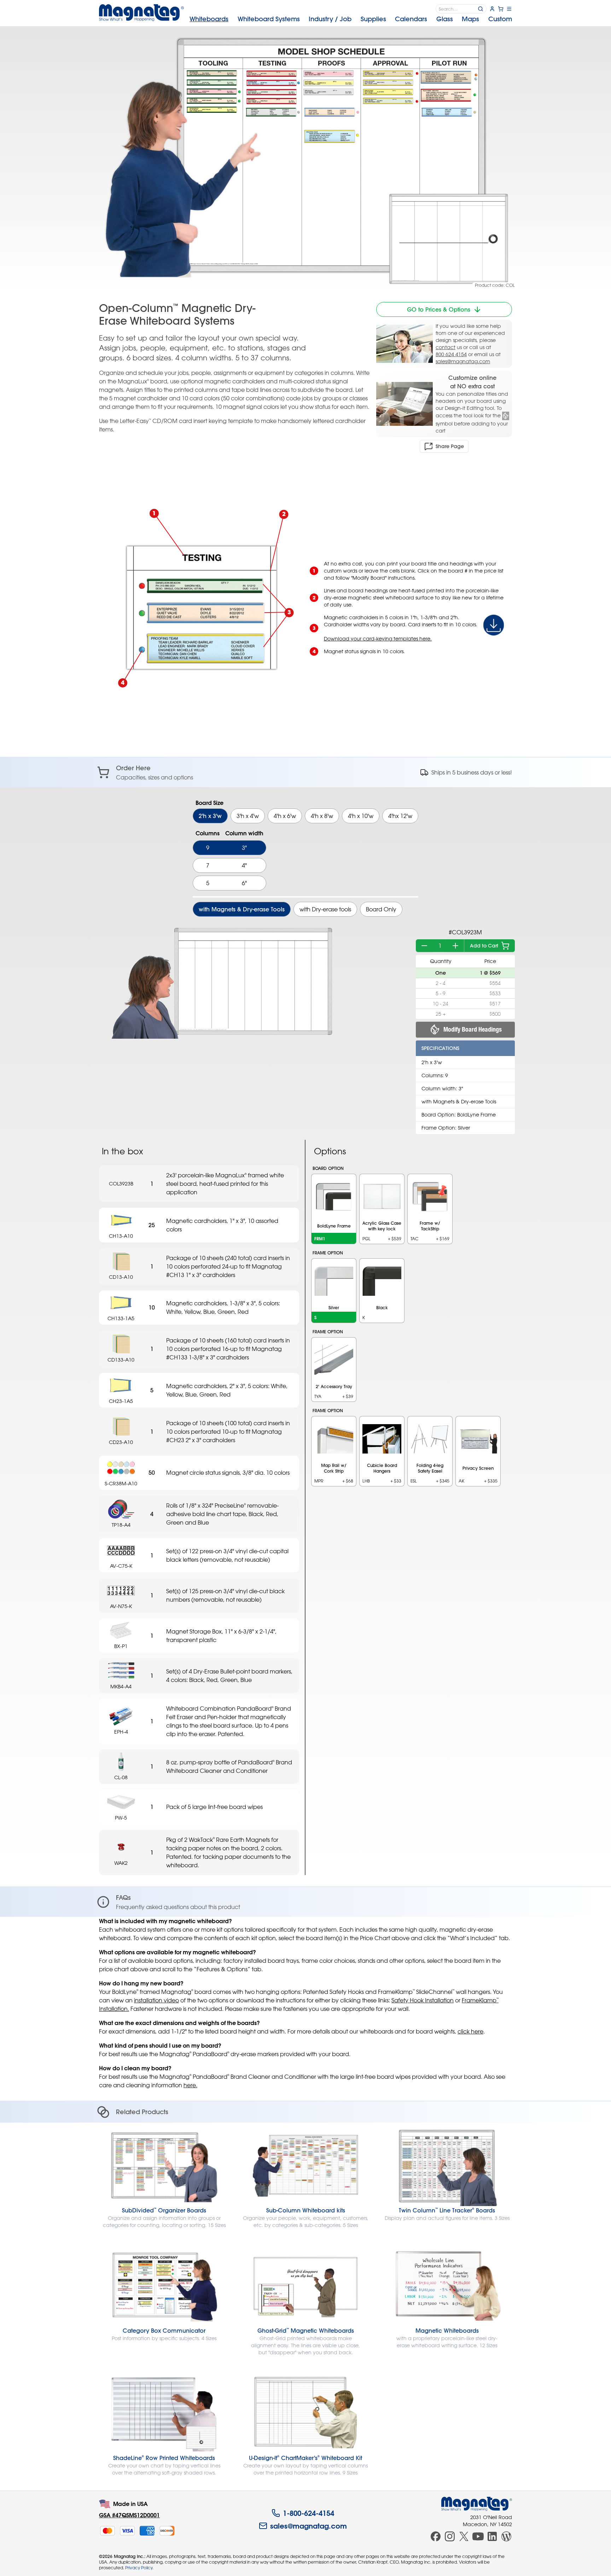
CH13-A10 (121, 1236)
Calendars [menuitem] (411, 19)
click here (470, 2031)
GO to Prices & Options (439, 309)
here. (190, 2085)
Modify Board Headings (473, 1029)
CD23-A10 (121, 1442)
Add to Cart (484, 946)
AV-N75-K (121, 1606)
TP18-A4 (121, 1525)
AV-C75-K (121, 1566)
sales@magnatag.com (463, 361)
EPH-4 (121, 1732)
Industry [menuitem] (330, 19)
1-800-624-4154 (309, 2513)
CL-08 (121, 1777)
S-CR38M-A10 (121, 1483)
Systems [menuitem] (269, 19)
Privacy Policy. (139, 2568)
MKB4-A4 (121, 1686)
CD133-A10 (121, 1360)
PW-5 (121, 1818)
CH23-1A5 (121, 1401)
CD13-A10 (121, 1277)
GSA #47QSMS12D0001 (129, 2515)
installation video (156, 2000)
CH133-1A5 (121, 1318)
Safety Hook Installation (423, 2000)
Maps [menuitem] (470, 19)
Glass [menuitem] (445, 19)
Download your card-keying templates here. (378, 639)
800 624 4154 (451, 354)
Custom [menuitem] (500, 19)
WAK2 (121, 1863)
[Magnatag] (477, 2504)
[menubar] (351, 19)
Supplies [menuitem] (373, 19)
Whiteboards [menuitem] (209, 19)
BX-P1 (121, 1646)
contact (446, 347)
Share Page (450, 446)
